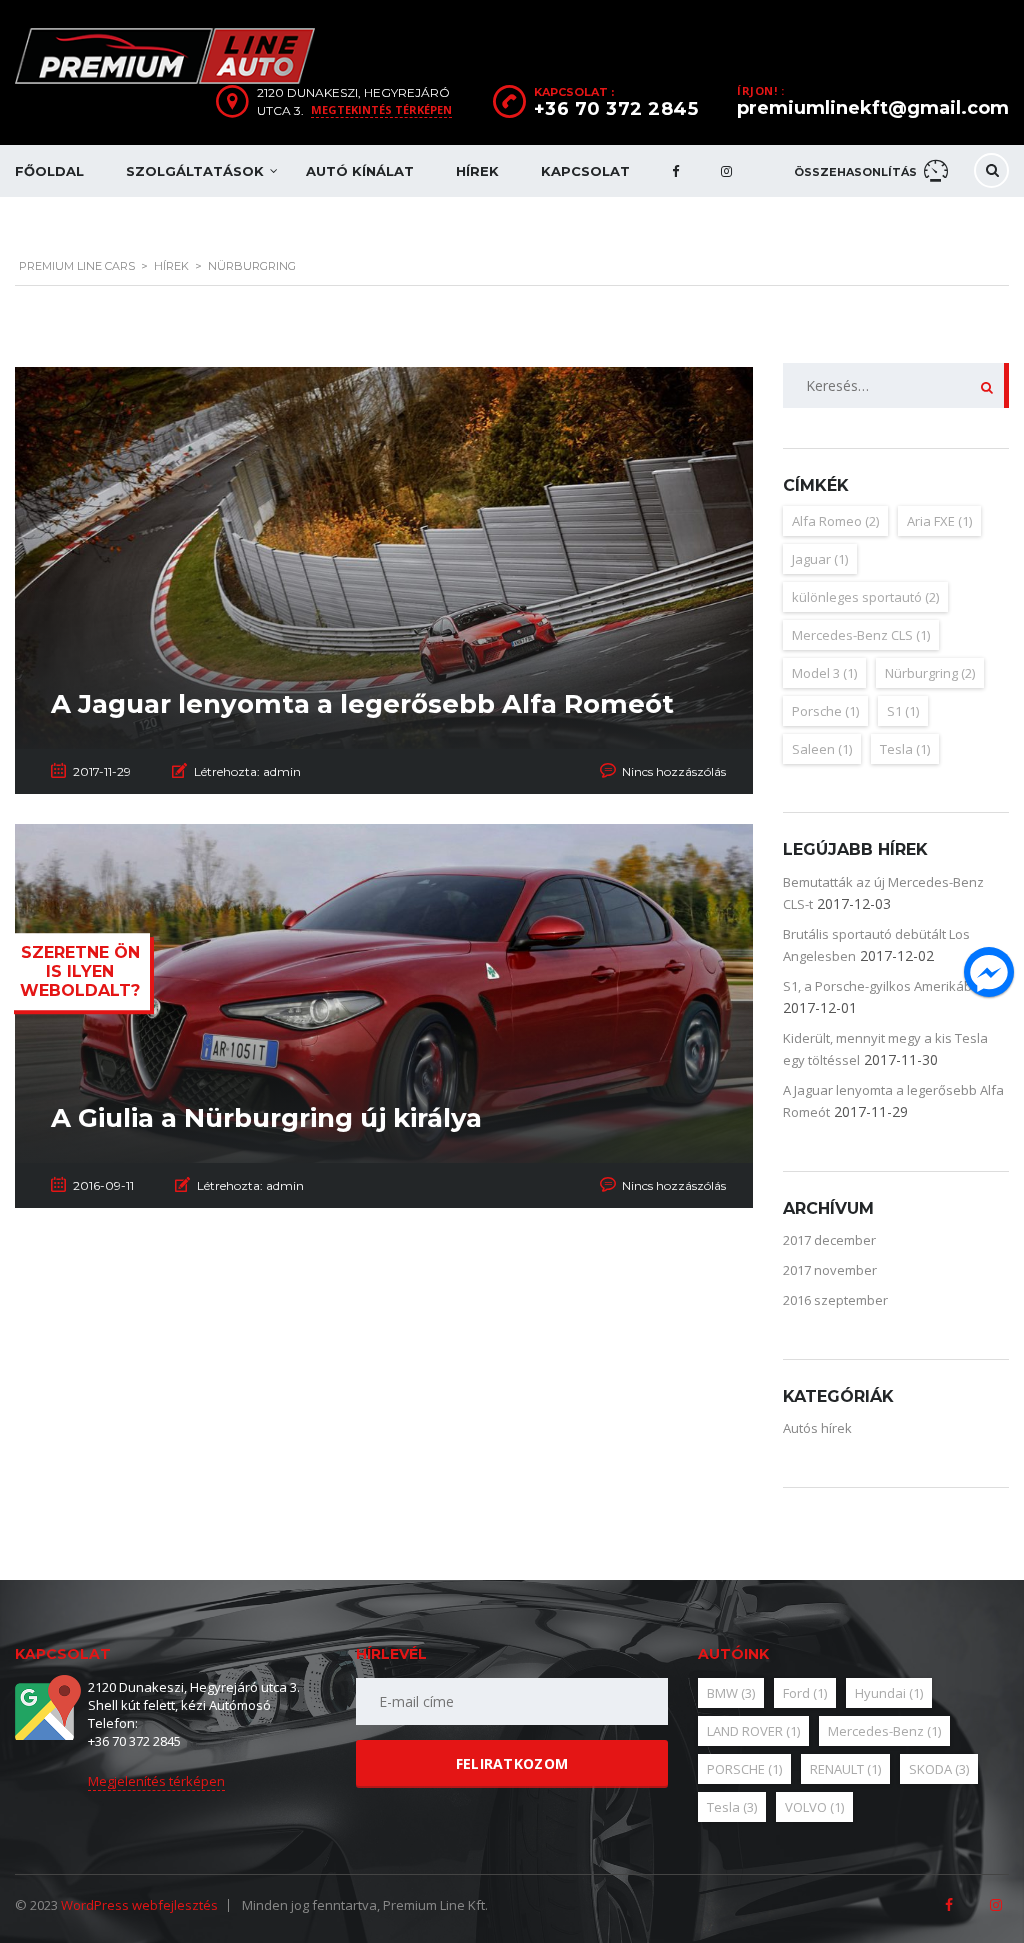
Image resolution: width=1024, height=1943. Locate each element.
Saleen (822, 749)
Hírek (477, 171)
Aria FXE (939, 521)
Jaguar (820, 559)
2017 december (829, 1240)
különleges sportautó (865, 597)
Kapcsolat (585, 171)
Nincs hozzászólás (674, 771)
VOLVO (814, 1807)
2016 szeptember (835, 1300)
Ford (805, 1693)
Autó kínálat (360, 171)
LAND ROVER (753, 1731)
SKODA (939, 1769)
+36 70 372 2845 (616, 109)
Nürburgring (930, 673)
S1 (903, 711)
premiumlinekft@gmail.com (873, 108)
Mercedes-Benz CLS (861, 635)
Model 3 (824, 673)
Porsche (825, 711)
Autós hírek (817, 1428)
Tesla (905, 749)
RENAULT (845, 1769)
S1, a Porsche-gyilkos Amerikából (883, 986)
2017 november (830, 1270)
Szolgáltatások (195, 171)
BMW (731, 1693)
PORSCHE (744, 1769)
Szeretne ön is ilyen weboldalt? (80, 971)
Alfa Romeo (835, 521)
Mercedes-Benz (884, 1731)
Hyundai (889, 1693)
